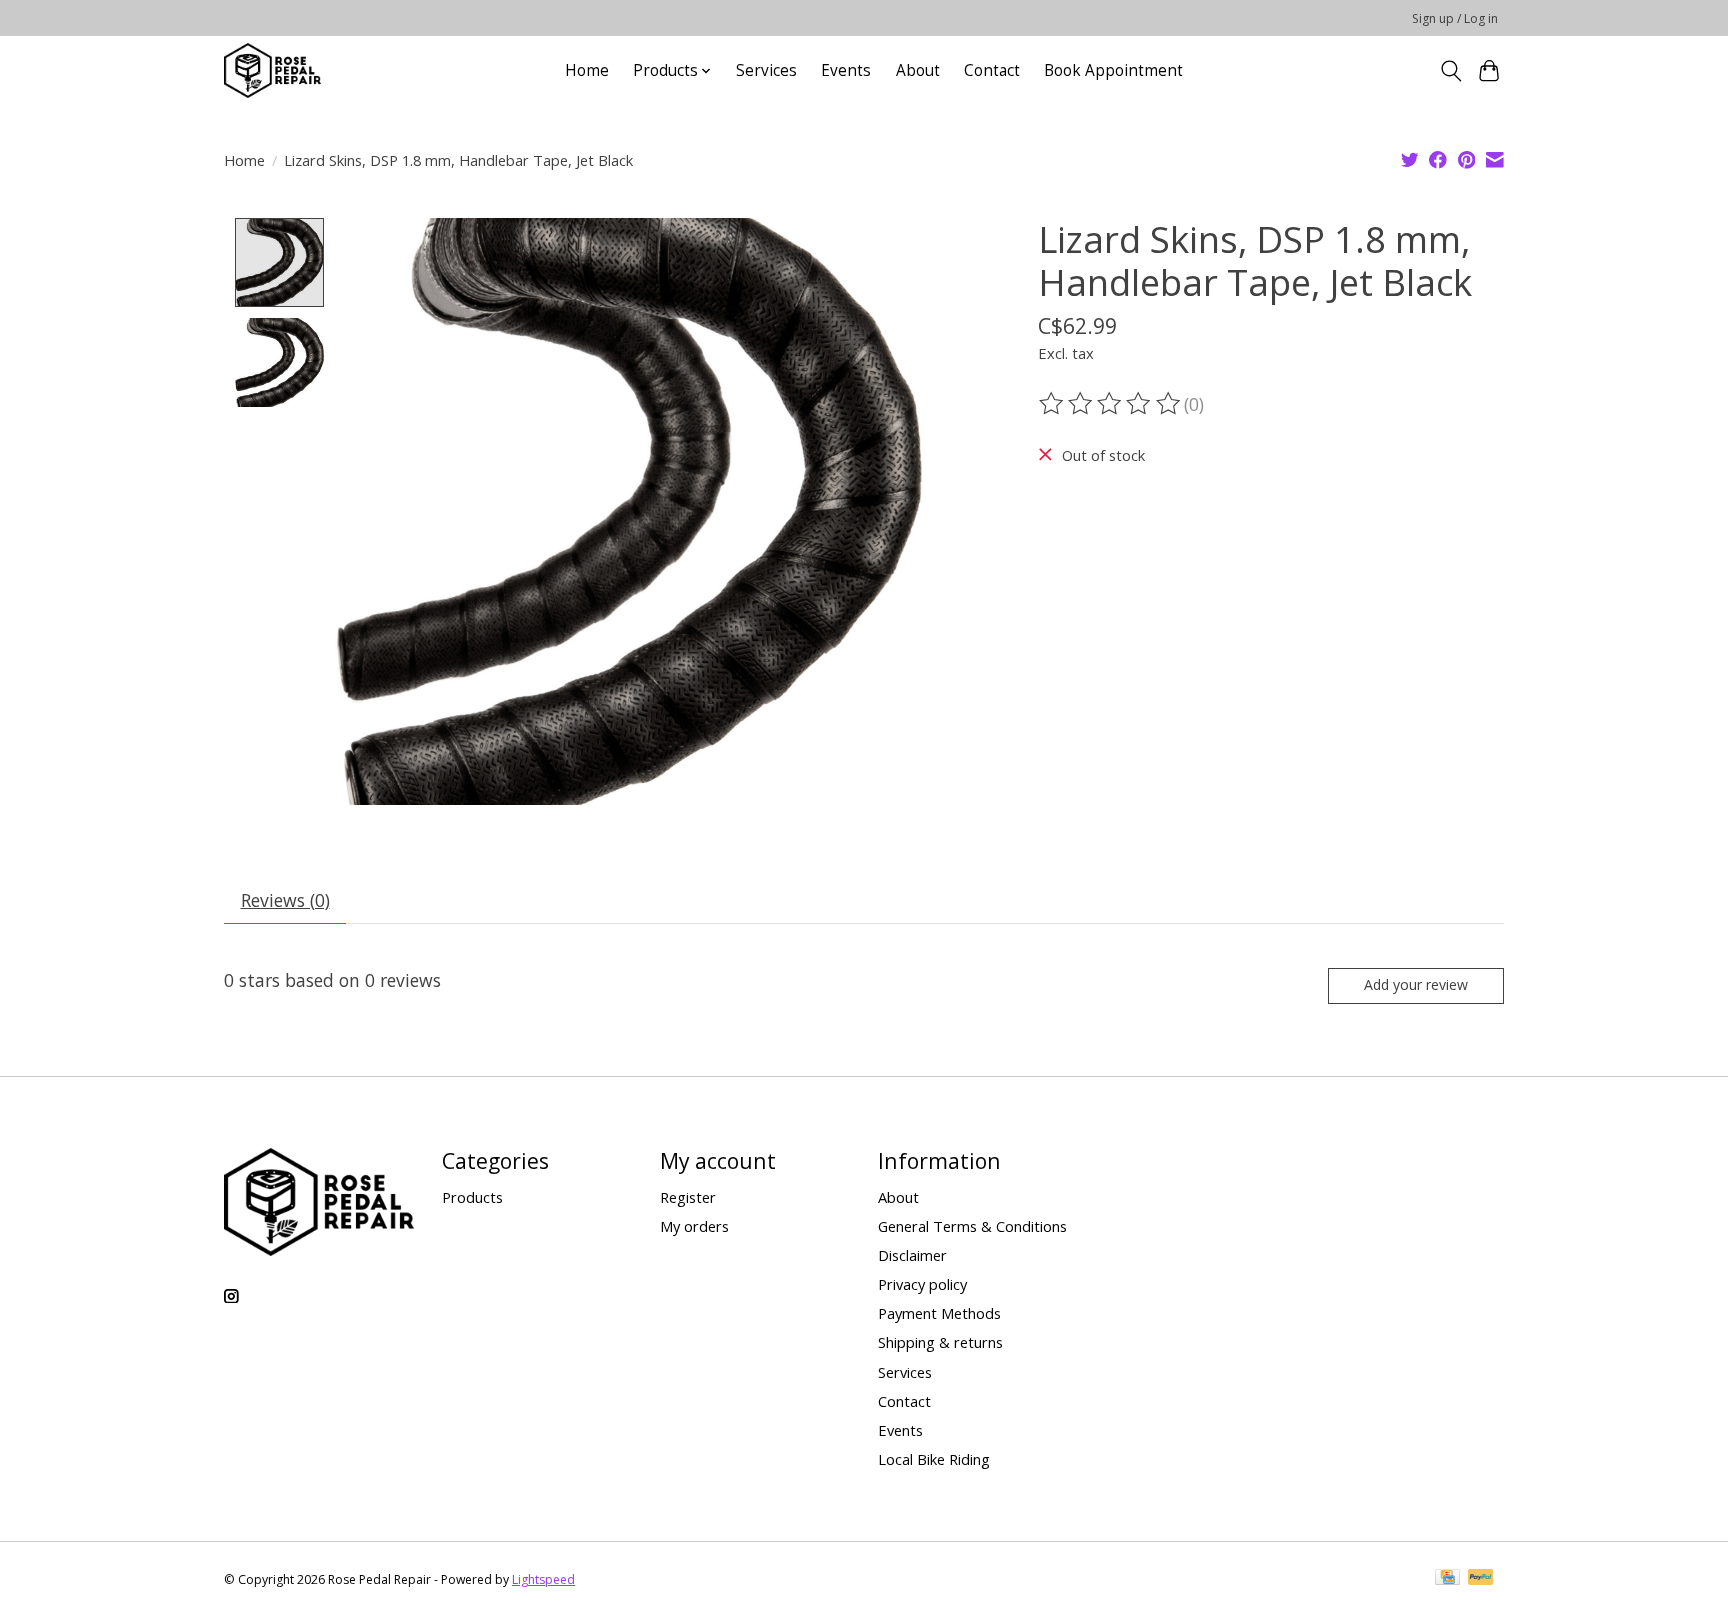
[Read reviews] (1111, 404)
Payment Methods (939, 1313)
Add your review (1416, 984)
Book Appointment (1113, 70)
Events (846, 70)
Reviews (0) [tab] (285, 900)
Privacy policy (922, 1284)
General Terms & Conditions (972, 1226)
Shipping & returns (940, 1342)
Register (688, 1197)
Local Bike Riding (934, 1459)
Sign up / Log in (1455, 18)
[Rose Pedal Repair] (272, 70)
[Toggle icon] (1450, 71)
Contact (992, 70)
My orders (694, 1226)
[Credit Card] (1447, 1579)
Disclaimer (912, 1255)
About (918, 70)
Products (472, 1197)
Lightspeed (543, 1579)
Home (587, 70)
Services (766, 70)
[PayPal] (1481, 1579)
